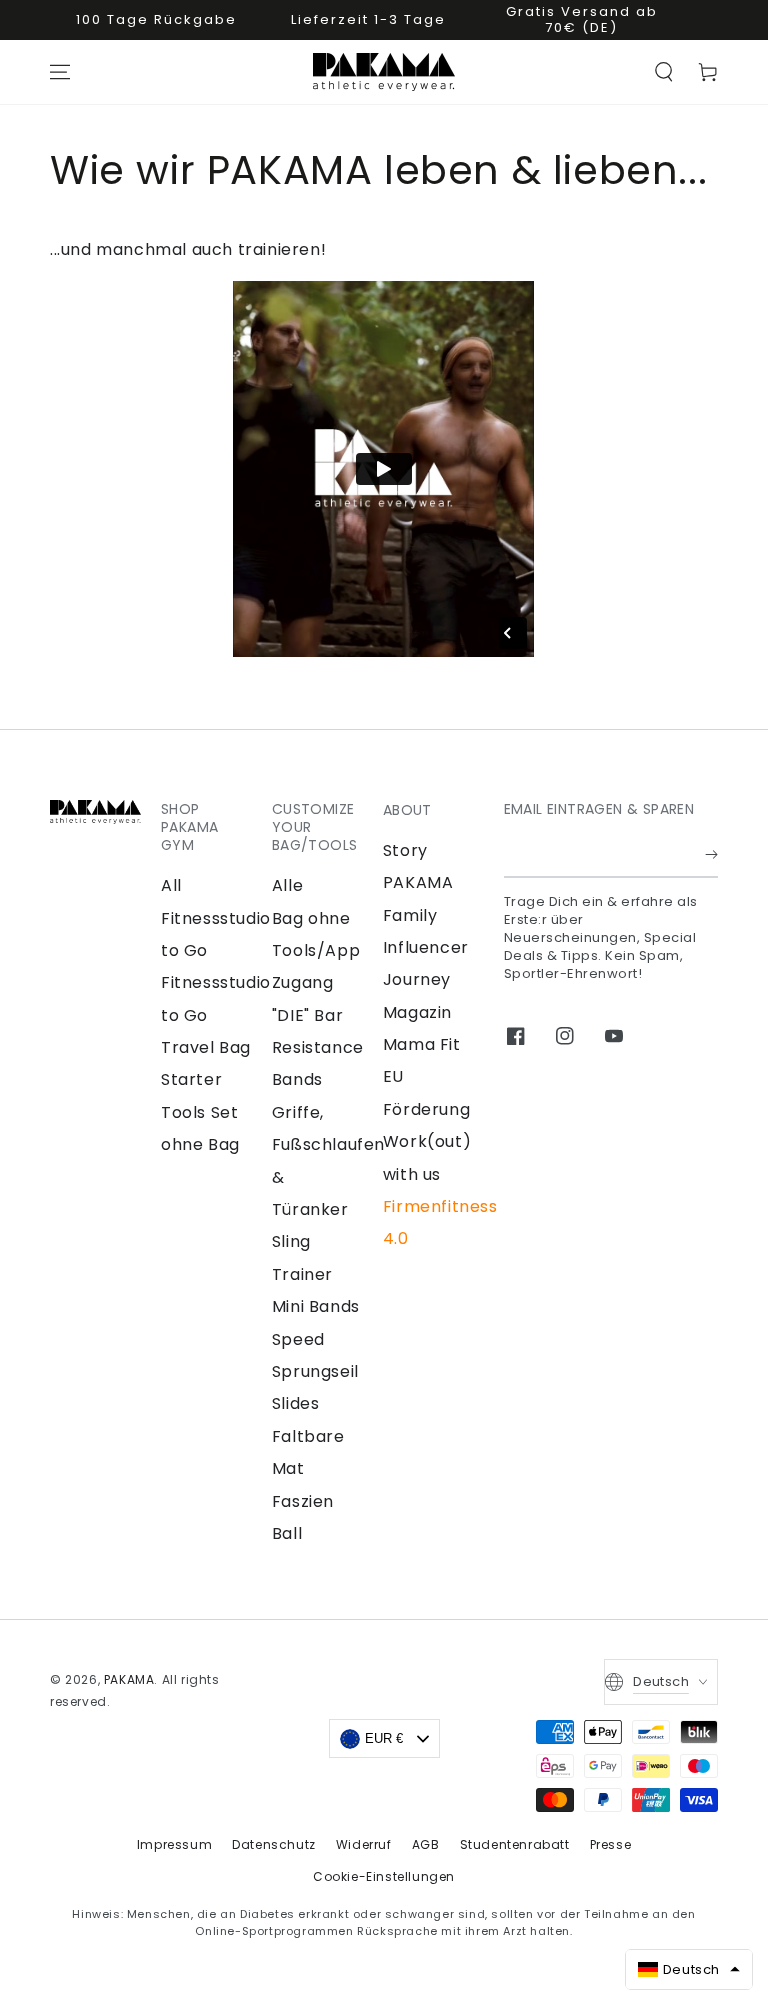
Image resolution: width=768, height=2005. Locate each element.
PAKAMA (129, 1679)
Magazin (417, 1012)
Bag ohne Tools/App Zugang (316, 951)
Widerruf (364, 1844)
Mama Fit (422, 1044)
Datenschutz (274, 1844)
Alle (287, 885)
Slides (296, 1403)
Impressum (174, 1844)
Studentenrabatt (515, 1844)
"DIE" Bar (307, 1015)
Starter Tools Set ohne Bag (200, 1112)
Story (405, 850)
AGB (426, 1844)
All (171, 885)
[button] (664, 72)
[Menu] (60, 72)
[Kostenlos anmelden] (711, 855)
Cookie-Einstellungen (384, 1876)
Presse (611, 1844)
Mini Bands (316, 1306)
